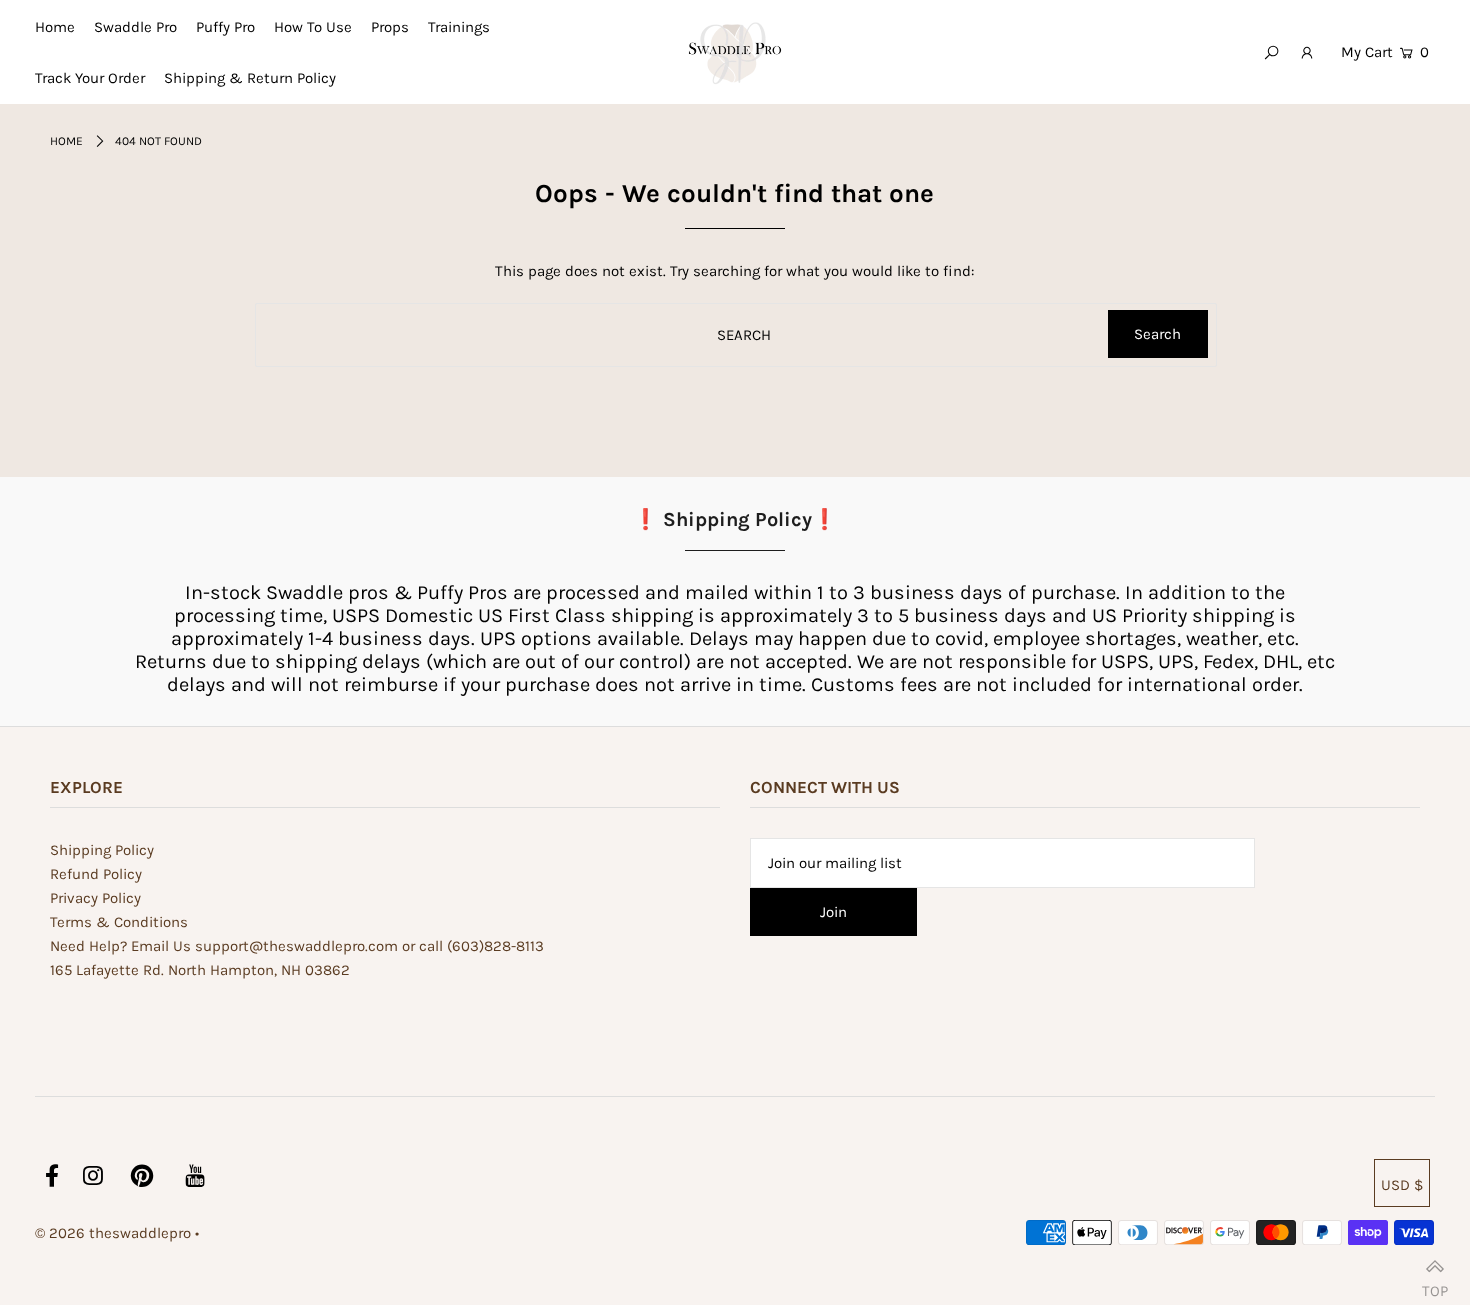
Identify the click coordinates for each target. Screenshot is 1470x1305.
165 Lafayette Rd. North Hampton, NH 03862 (200, 970)
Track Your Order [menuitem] (90, 78)
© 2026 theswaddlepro (113, 1233)
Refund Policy (96, 874)
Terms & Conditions (119, 922)
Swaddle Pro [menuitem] (135, 27)
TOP (1435, 1283)
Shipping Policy (102, 850)
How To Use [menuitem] (313, 27)
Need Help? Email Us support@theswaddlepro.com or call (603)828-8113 (297, 946)
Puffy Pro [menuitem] (225, 27)
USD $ (1402, 1185)
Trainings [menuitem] (459, 27)
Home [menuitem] (55, 27)
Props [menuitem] (390, 27)
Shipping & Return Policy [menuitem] (250, 78)
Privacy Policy (95, 898)
